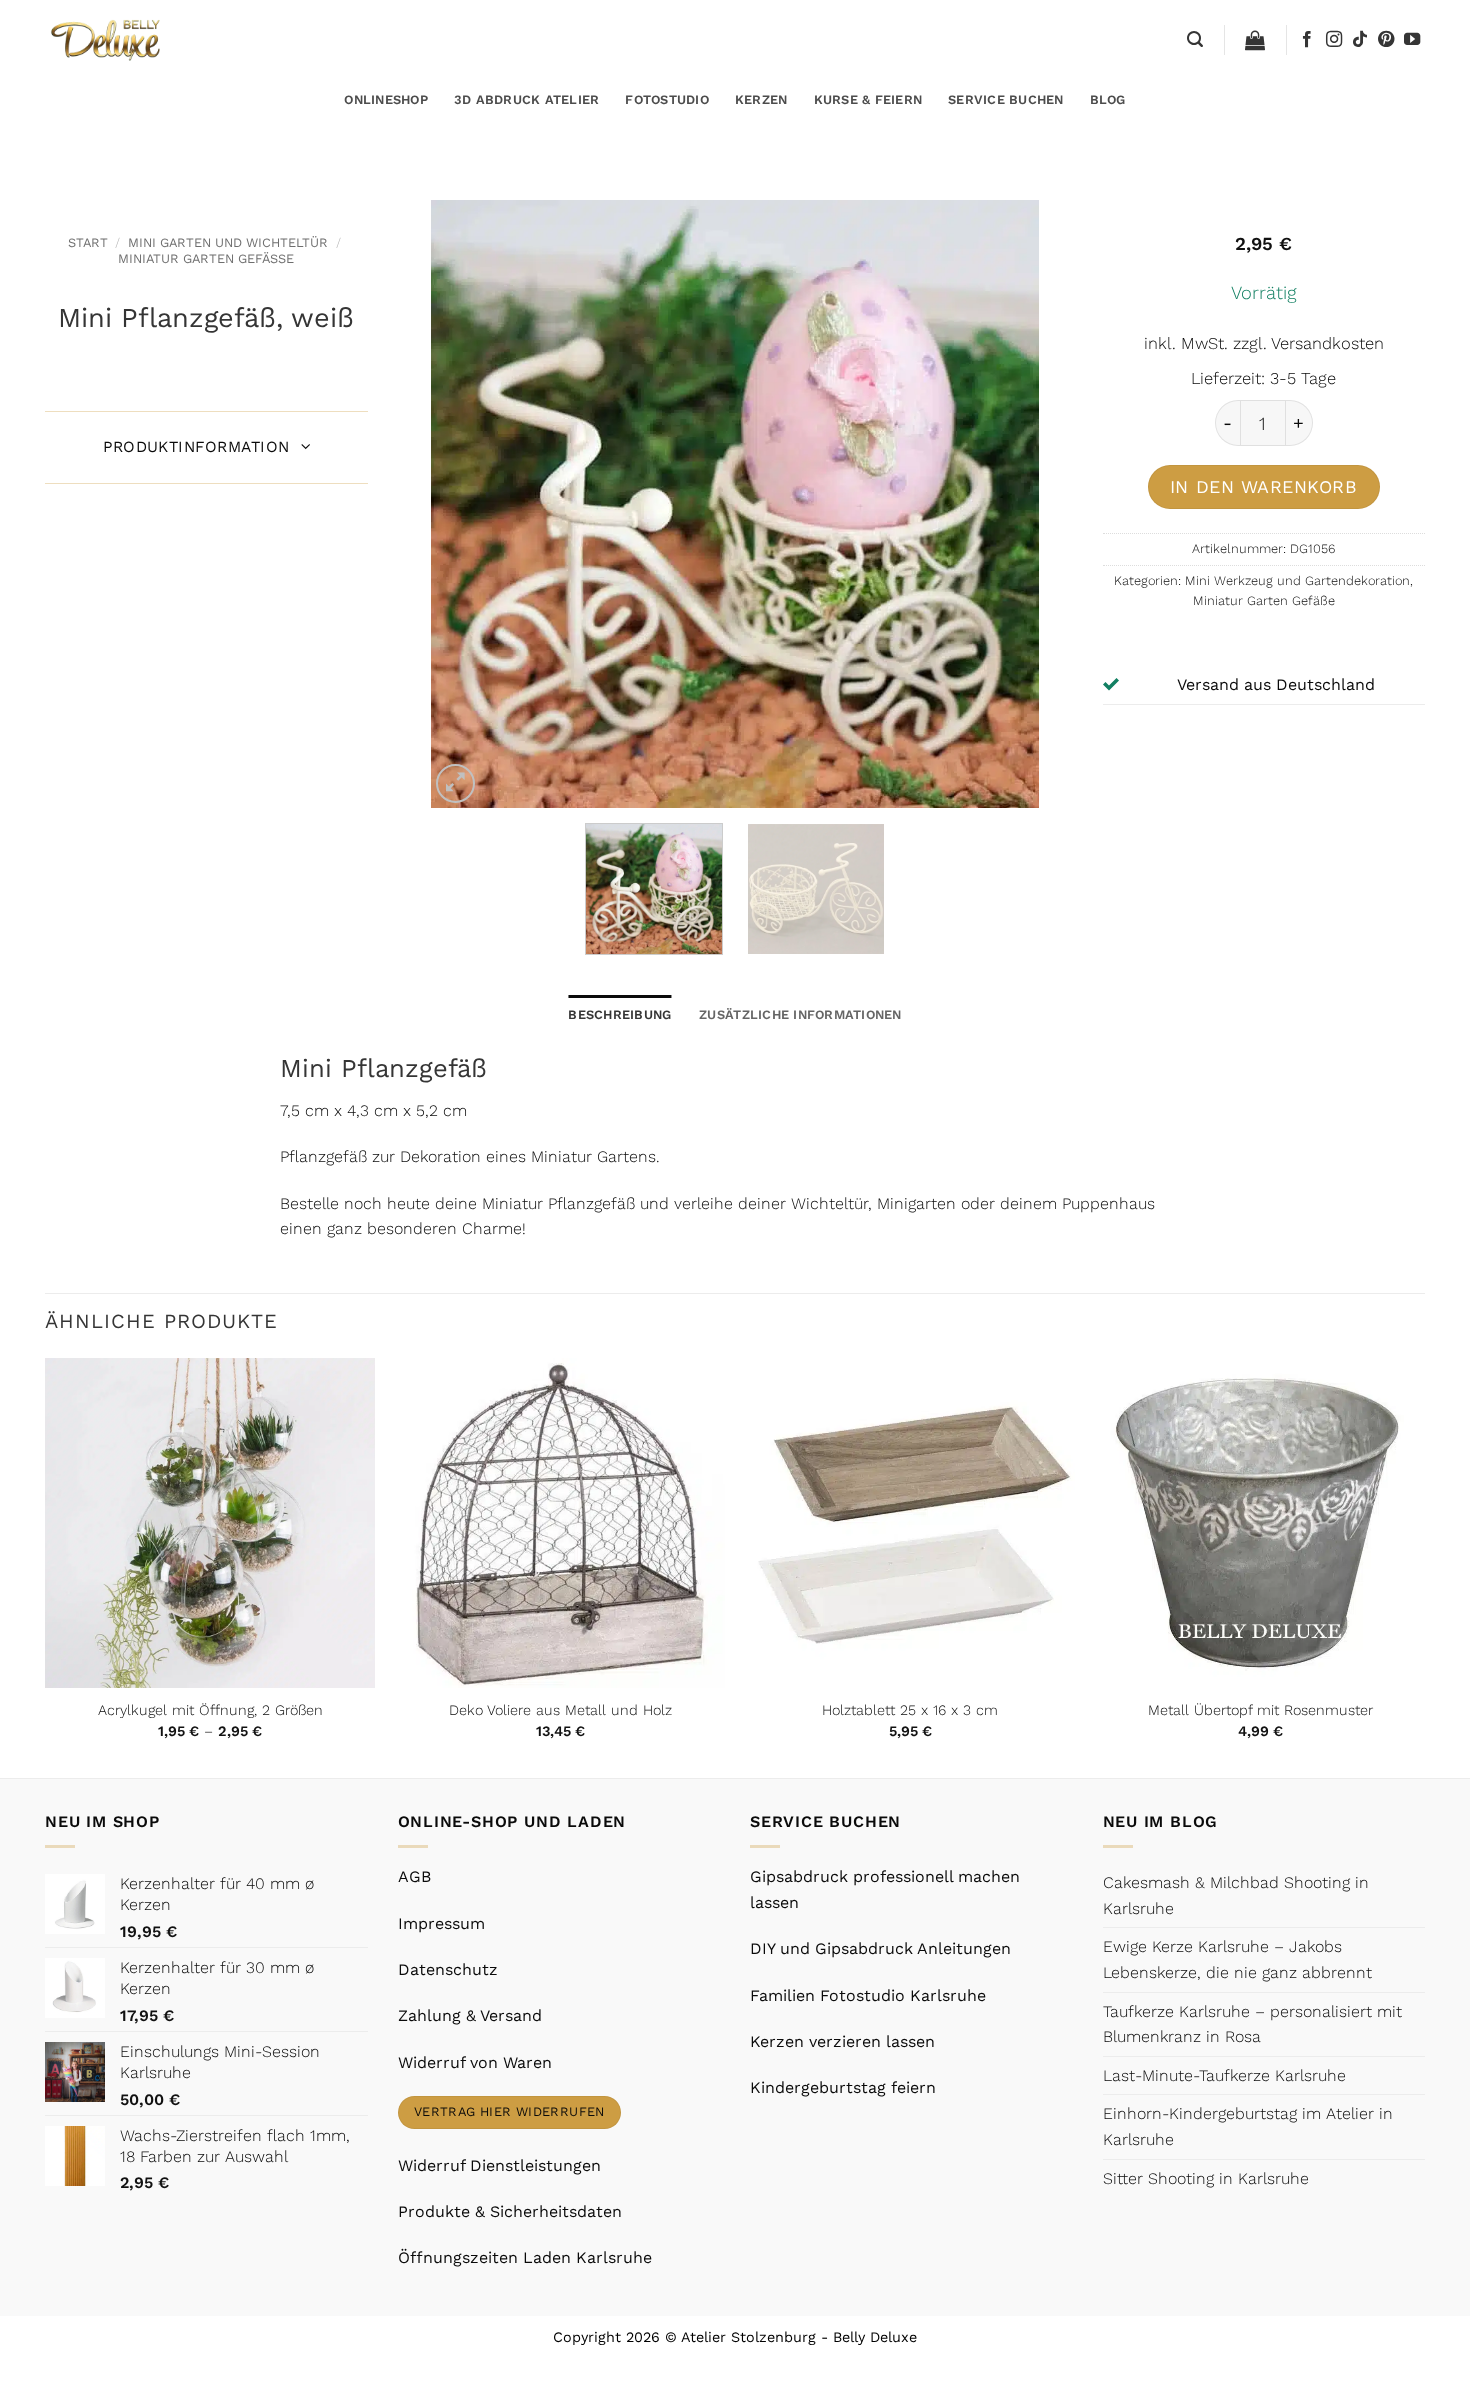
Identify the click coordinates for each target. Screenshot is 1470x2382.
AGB (414, 1876)
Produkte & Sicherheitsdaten (510, 2211)
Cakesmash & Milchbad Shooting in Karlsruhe (1236, 1895)
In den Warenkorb (1264, 486)
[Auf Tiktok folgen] (1360, 40)
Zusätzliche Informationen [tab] (800, 1014)
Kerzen (761, 99)
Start (88, 242)
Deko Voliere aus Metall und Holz (560, 1710)
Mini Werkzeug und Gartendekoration (1297, 580)
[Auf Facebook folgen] (1307, 40)
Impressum (441, 1923)
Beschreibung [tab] (619, 1014)
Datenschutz (448, 1969)
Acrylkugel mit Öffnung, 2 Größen (210, 1710)
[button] (1195, 39)
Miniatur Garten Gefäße (206, 258)
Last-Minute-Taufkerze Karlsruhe (1224, 2075)
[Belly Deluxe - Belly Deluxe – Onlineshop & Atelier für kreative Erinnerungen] (107, 39)
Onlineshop (386, 99)
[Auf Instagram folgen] (1334, 40)
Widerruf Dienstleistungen (499, 2165)
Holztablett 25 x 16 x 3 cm (910, 1710)
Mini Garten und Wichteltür (228, 242)
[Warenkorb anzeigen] (1255, 40)
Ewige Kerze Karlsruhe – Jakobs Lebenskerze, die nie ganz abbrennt (1237, 1959)
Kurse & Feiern (868, 99)
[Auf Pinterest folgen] (1386, 40)
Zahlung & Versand (470, 2015)
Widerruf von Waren (475, 2062)
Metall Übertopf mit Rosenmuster (1260, 1710)
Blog (1108, 99)
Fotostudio (667, 99)
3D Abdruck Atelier (527, 99)
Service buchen (1006, 99)
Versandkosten (1327, 343)
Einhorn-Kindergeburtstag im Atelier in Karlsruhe (1248, 2126)
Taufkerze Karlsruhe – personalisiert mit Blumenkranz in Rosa (1252, 2024)
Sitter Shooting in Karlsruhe (1206, 2178)
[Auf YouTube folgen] (1412, 40)
